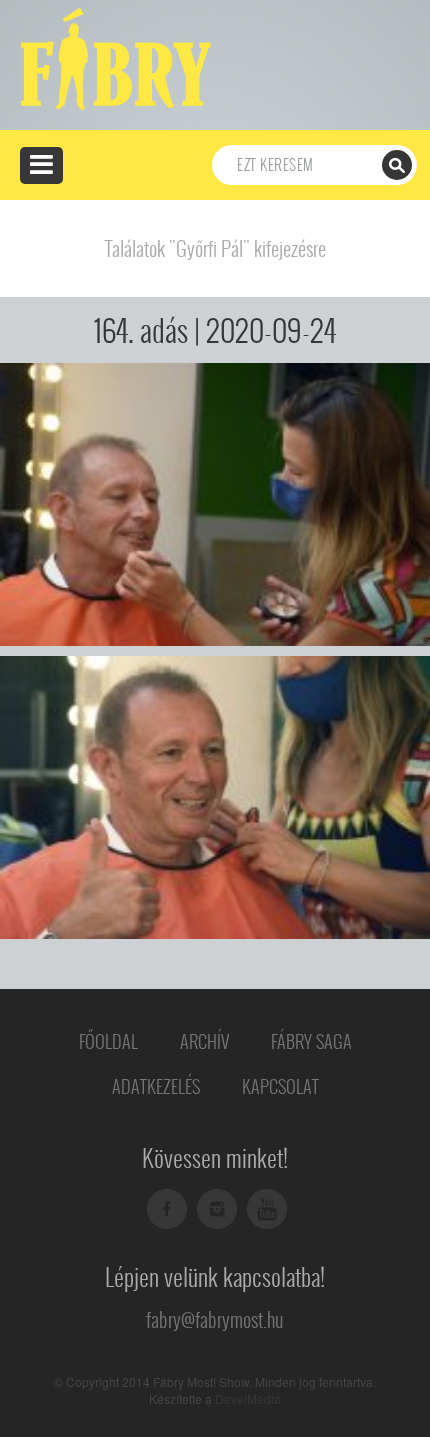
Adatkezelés (156, 1086)
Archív (204, 1041)
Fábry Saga (311, 1041)
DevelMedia (248, 1398)
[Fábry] (112, 57)
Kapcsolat (280, 1086)
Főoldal (108, 1041)
